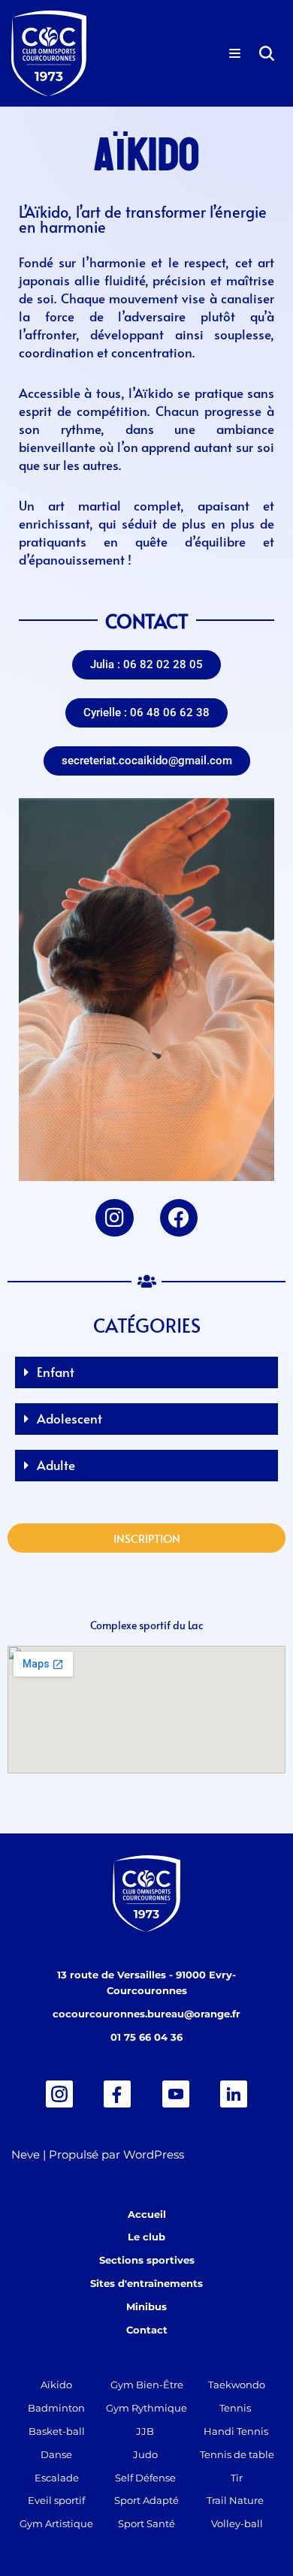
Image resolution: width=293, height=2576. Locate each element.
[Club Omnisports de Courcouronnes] (49, 53)
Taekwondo (237, 2385)
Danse (56, 2454)
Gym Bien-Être (147, 2385)
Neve (26, 2154)
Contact (147, 2330)
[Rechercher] (267, 53)
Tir (237, 2478)
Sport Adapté (146, 2500)
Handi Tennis (236, 2431)
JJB (145, 2431)
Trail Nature (235, 2500)
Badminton (56, 2408)
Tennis (235, 2408)
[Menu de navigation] (235, 53)
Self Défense (145, 2478)
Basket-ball (57, 2431)
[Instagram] (114, 1218)
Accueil (147, 2214)
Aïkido (56, 2385)
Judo (145, 2454)
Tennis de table (237, 2454)
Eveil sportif (56, 2500)
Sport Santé (146, 2523)
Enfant (56, 1372)
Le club (146, 2237)
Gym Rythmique (146, 2408)
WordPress (154, 2154)
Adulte (56, 1465)
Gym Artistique (56, 2523)
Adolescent (69, 1418)
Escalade (57, 2478)
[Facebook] (179, 1218)
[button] (146, 665)
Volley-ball (237, 2523)
